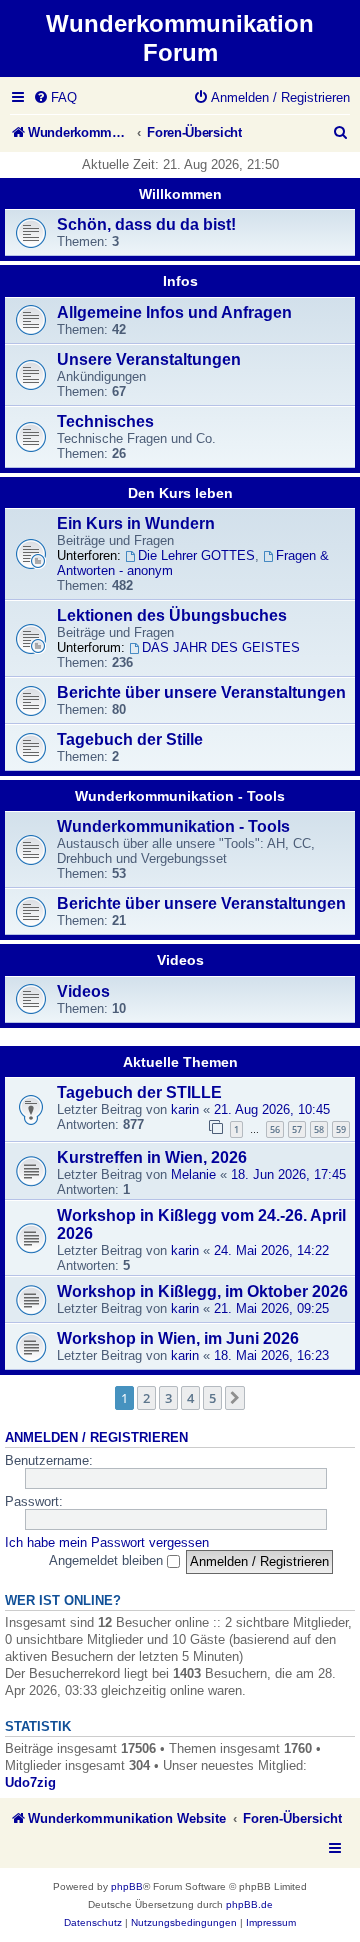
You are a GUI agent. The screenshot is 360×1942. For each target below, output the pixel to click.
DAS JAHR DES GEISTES (221, 647)
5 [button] (212, 1398)
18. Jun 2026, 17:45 (288, 1174)
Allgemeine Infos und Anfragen (174, 312)
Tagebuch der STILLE (139, 1092)
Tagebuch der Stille (130, 739)
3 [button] (168, 1398)
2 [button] (146, 1398)
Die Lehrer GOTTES (196, 555)
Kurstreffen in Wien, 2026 (152, 1157)
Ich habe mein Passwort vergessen (107, 1542)
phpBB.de (249, 1904)
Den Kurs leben (180, 493)
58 (319, 1129)
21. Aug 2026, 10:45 (272, 1109)
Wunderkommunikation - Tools (180, 796)
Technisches (105, 421)
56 (275, 1129)
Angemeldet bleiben (108, 1560)
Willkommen (180, 194)
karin (185, 1109)
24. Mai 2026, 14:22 (271, 1250)
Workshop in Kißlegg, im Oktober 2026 (202, 1291)
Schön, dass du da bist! (146, 224)
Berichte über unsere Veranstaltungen (201, 692)
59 (341, 1129)
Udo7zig (30, 1782)
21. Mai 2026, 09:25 (271, 1308)
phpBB (127, 1886)
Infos (180, 281)
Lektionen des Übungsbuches (172, 615)
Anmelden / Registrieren (96, 1438)
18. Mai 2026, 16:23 (271, 1355)
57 (297, 1129)
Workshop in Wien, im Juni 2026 (178, 1338)
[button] (235, 1398)
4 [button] (190, 1398)
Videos (180, 960)
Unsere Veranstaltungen (149, 359)
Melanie (193, 1174)
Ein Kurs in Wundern (136, 523)
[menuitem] (55, 97)
